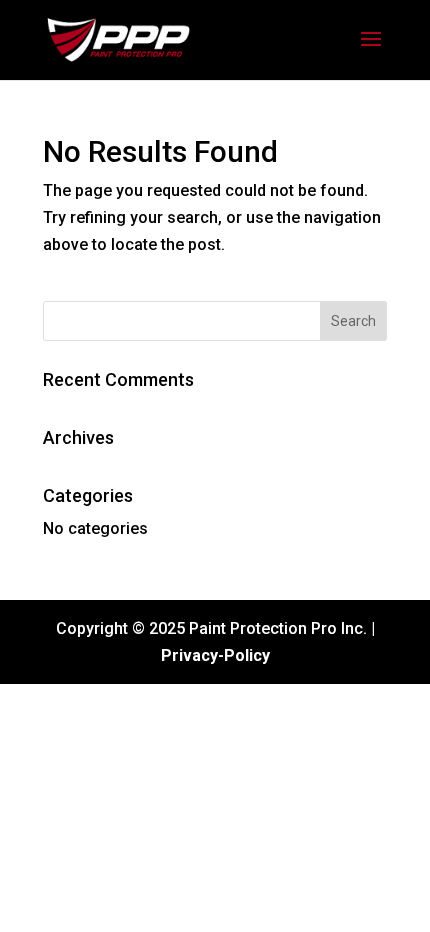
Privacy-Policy (215, 655)
